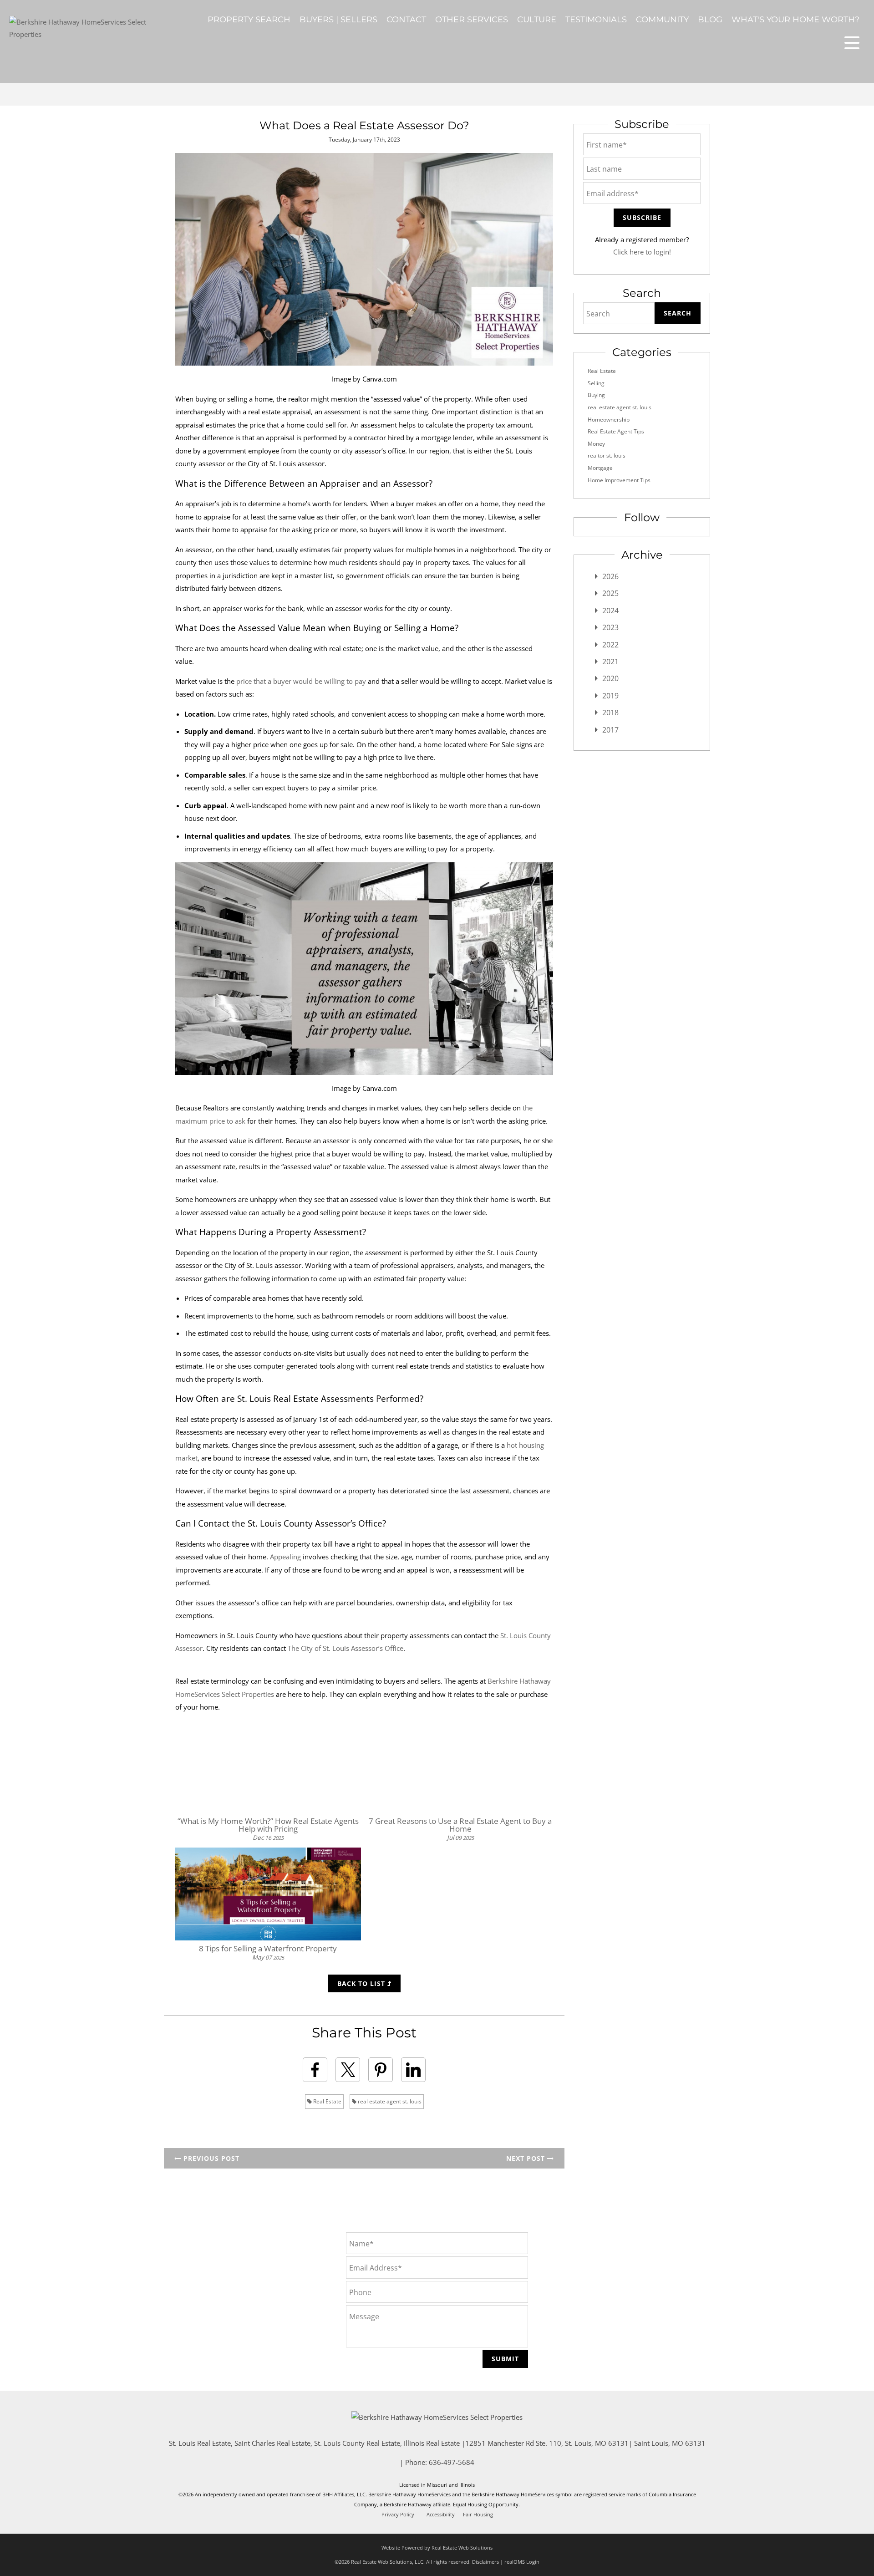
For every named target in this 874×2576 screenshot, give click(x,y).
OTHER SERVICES (472, 20)
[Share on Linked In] (413, 2070)
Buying (596, 395)
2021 (610, 662)
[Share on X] (348, 2070)
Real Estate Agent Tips (616, 431)
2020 (610, 678)
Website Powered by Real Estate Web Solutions (437, 2548)
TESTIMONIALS (596, 20)
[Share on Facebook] (315, 2070)
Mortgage (600, 468)
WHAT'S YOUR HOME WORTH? (795, 20)
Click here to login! (642, 252)
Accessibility (441, 2515)
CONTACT (406, 20)
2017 (610, 730)
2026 (610, 576)
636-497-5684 (452, 2462)
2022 (610, 645)
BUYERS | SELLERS (338, 20)
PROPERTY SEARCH (249, 20)
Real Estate (327, 2101)
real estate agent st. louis (389, 2101)
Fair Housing (478, 2515)
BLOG (710, 20)
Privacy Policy (398, 2515)
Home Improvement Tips (619, 480)
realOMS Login (522, 2562)
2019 (610, 696)
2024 (610, 611)
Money (596, 444)
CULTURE (537, 20)
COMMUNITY (662, 20)
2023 (610, 627)
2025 (610, 593)
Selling (596, 383)
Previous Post (210, 2158)
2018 (610, 713)
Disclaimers (485, 2562)
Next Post (527, 2158)
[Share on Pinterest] (381, 2070)
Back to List (362, 1983)
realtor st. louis (607, 456)
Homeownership (609, 420)
